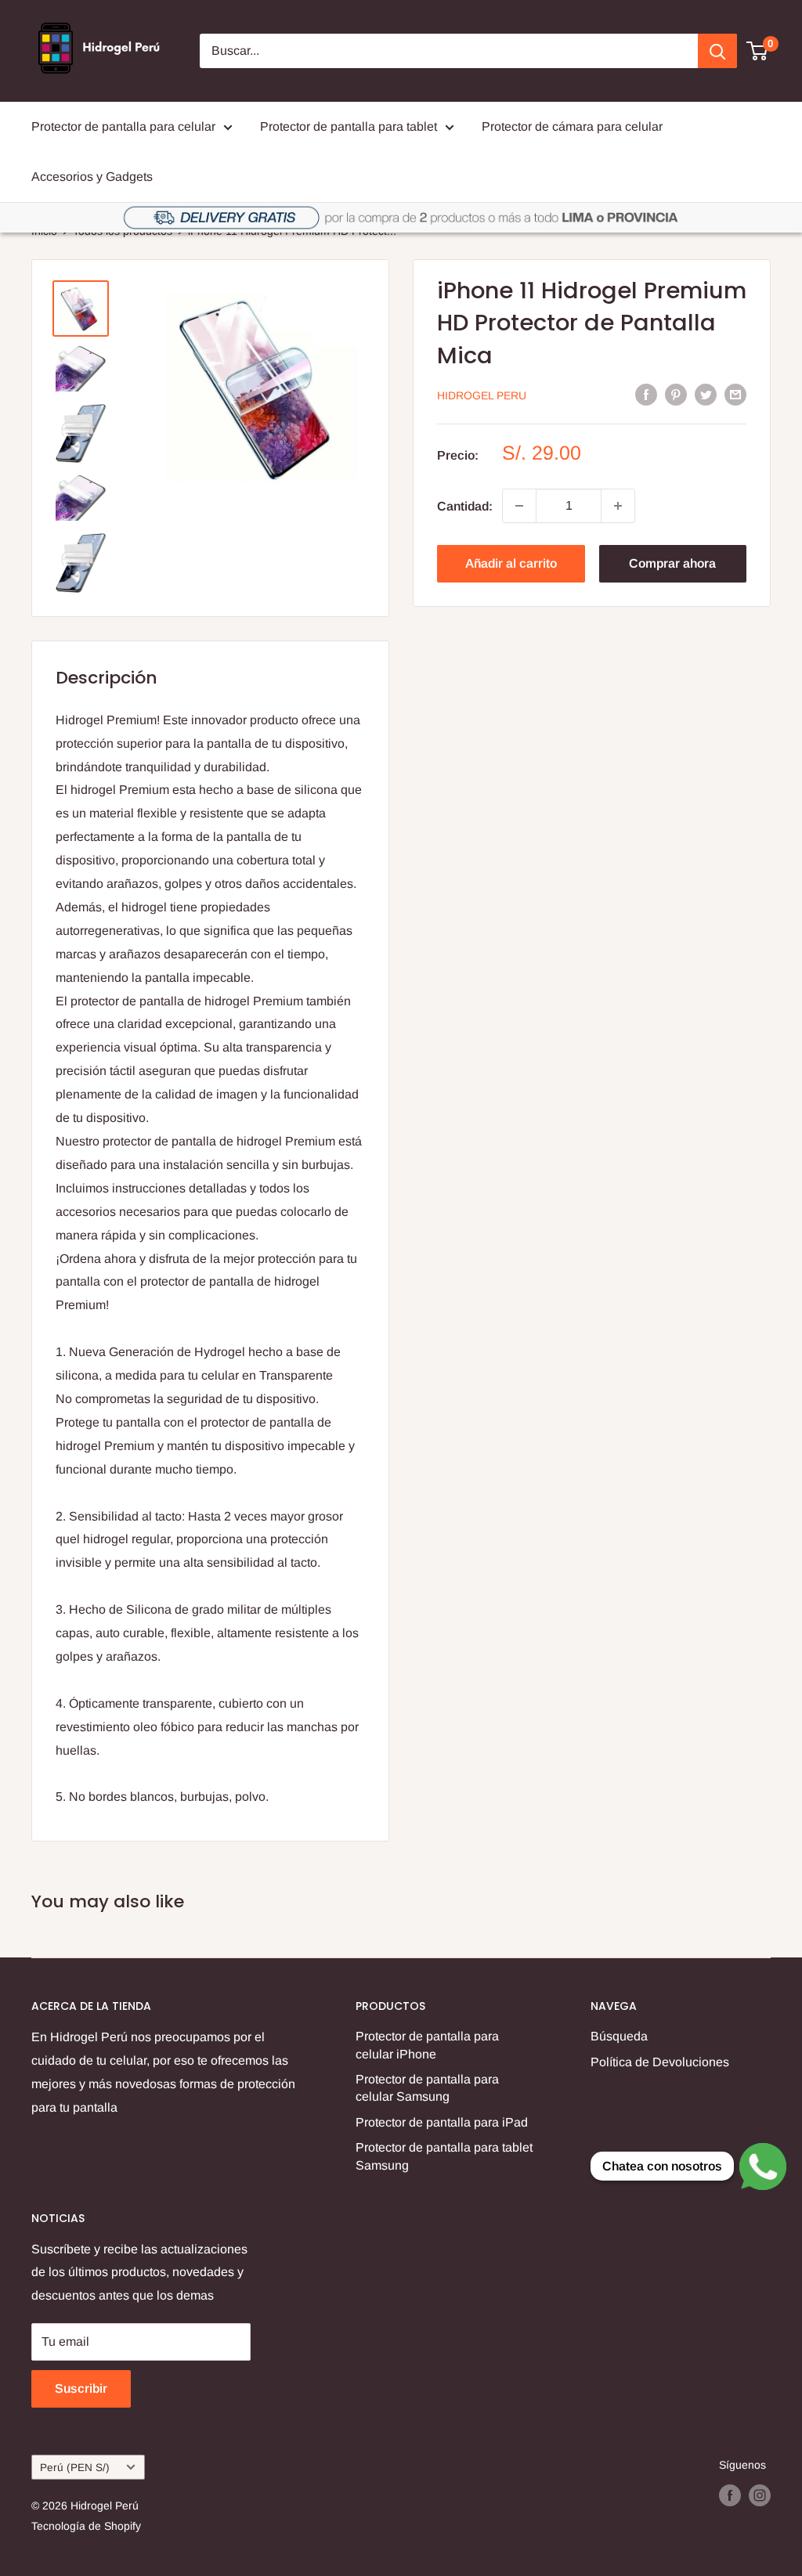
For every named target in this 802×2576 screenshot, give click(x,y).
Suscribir (81, 2388)
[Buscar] (717, 51)
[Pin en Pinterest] (676, 395)
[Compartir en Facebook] (646, 395)
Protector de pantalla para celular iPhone (427, 2045)
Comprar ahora (672, 563)
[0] (758, 51)
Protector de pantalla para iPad (442, 2122)
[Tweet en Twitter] (706, 395)
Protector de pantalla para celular (123, 126)
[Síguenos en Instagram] (760, 2495)
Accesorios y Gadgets (92, 177)
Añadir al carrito (511, 563)
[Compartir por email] (735, 395)
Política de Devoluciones (660, 2062)
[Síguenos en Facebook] (730, 2495)
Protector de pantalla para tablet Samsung (444, 2156)
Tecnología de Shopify (86, 2526)
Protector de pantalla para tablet (349, 126)
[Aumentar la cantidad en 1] (618, 506)
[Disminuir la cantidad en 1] (519, 506)
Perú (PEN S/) (75, 2468)
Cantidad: (465, 506)
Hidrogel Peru (482, 395)
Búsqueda (619, 2036)
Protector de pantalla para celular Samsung (427, 2088)
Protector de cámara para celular (572, 126)
